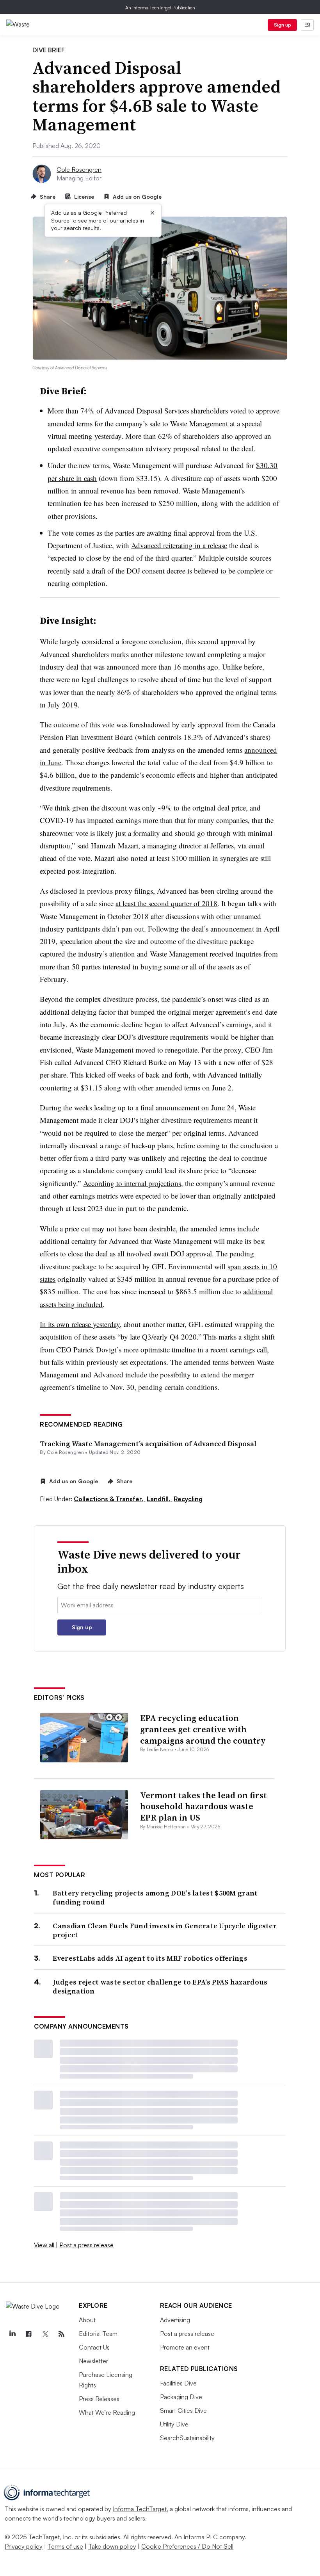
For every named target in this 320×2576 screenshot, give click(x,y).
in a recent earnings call (232, 1349)
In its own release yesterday (80, 1324)
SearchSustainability (187, 2438)
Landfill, (159, 1499)
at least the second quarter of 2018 (166, 903)
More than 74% (71, 411)
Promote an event (185, 2347)
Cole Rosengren (79, 169)
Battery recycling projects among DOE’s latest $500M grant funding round (155, 1898)
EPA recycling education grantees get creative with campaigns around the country (203, 1729)
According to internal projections (132, 1183)
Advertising (175, 2320)
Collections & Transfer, (109, 1499)
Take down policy (112, 2546)
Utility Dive (174, 2424)
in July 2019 (59, 705)
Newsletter (93, 2361)
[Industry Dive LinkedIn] (12, 2334)
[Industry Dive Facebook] (28, 2334)
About (87, 2320)
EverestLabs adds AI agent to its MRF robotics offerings (150, 1958)
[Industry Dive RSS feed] (61, 2334)
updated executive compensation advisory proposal (123, 448)
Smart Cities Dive (183, 2410)
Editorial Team (98, 2334)
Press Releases (99, 2399)
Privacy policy (24, 2546)
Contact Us (94, 2347)
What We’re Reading (107, 2412)
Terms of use (65, 2546)
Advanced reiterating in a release (179, 545)
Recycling (188, 1499)
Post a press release (86, 2245)
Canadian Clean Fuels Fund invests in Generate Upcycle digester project (165, 1930)
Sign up (283, 25)
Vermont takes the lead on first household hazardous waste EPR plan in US (204, 1806)
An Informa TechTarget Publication (160, 8)
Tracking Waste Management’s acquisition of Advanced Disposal (148, 1444)
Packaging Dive (181, 2397)
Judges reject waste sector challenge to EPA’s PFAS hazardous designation (160, 1987)
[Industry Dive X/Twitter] (45, 2334)
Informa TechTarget (140, 2509)
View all (44, 2245)
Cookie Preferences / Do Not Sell (187, 2546)
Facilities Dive (178, 2383)
